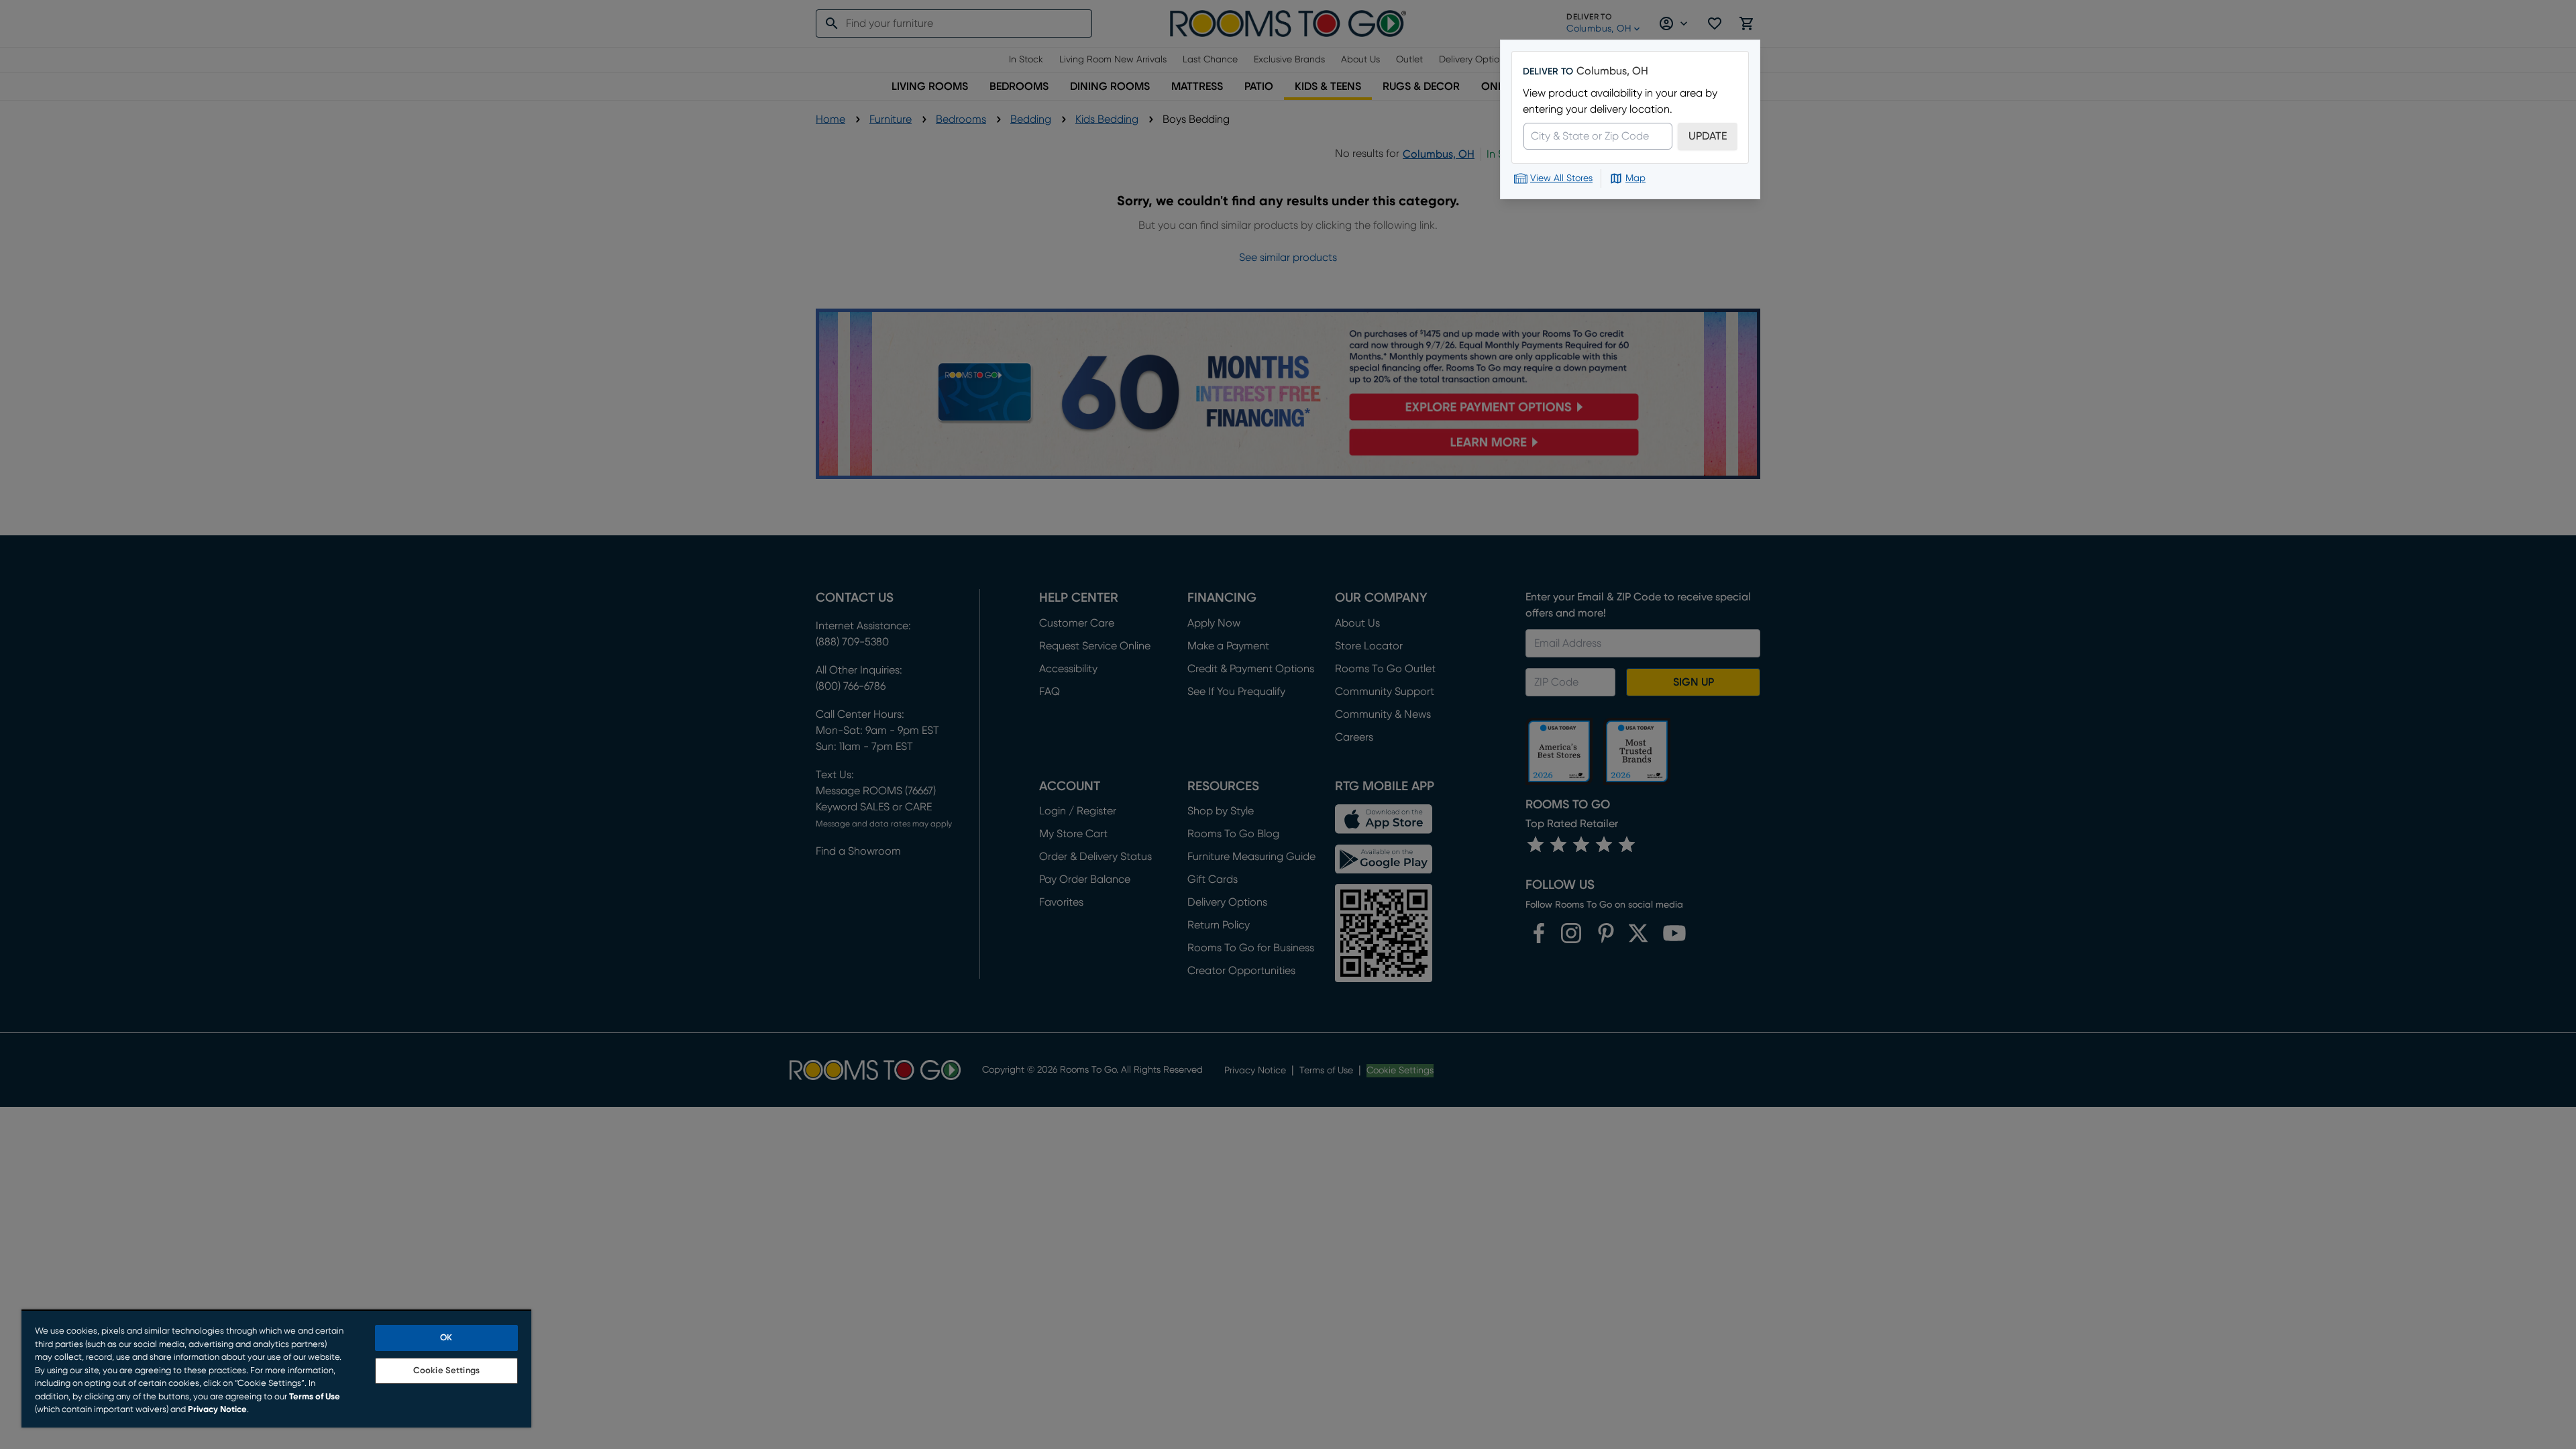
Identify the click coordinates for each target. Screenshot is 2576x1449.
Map (1635, 178)
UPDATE (1708, 136)
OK (446, 1338)
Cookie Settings (446, 1371)
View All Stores (1561, 178)
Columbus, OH (1612, 71)
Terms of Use (315, 1397)
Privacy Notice (217, 1410)
